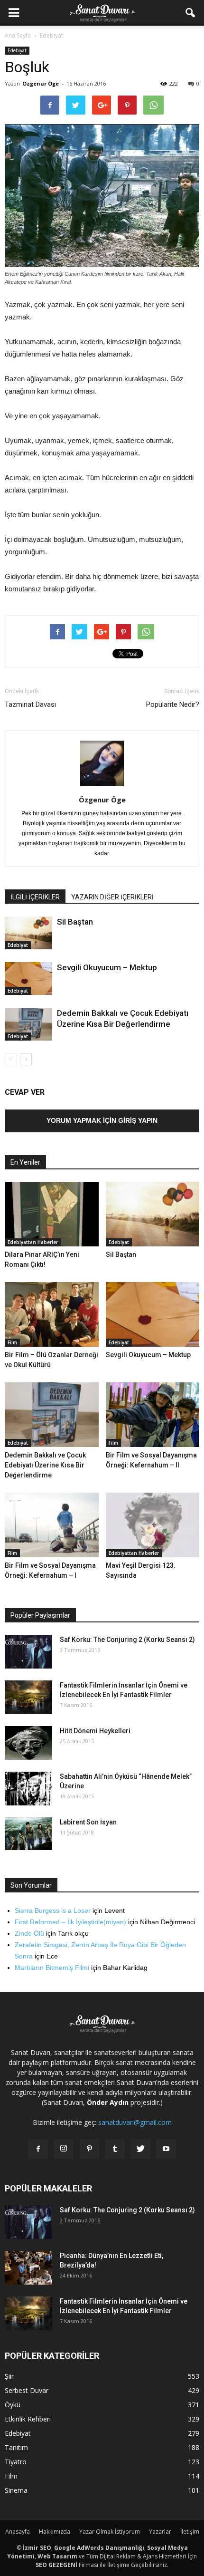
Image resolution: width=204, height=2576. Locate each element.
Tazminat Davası (30, 704)
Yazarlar (160, 2532)
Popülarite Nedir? (173, 704)
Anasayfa (18, 2532)
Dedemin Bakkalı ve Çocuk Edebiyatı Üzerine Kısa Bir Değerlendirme (45, 1465)
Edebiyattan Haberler (33, 1242)
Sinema (16, 2490)
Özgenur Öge (41, 83)
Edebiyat (17, 50)
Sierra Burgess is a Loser (53, 1910)
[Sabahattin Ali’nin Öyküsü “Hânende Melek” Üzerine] (28, 1789)
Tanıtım (16, 2447)
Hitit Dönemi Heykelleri (95, 1731)
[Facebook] (38, 2149)
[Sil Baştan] (28, 933)
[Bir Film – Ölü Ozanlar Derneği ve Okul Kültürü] (52, 1314)
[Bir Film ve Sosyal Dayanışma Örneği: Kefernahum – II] (153, 1415)
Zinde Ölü (29, 1933)
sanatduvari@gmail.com (135, 2122)
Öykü (13, 2405)
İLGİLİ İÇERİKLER (35, 897)
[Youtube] (166, 2149)
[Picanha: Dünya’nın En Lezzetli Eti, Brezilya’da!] (28, 2268)
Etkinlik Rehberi (28, 2419)
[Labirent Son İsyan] (28, 1834)
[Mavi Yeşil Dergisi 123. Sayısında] (153, 1525)
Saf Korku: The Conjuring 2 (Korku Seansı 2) (127, 1640)
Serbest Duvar (27, 2390)
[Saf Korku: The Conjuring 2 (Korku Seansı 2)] (28, 1652)
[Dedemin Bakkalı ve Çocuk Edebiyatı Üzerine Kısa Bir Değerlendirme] (28, 1024)
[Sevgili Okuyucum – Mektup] (28, 979)
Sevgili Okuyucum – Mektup (107, 967)
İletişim (190, 2532)
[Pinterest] (89, 2149)
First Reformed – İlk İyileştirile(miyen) (70, 1922)
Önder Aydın (108, 2102)
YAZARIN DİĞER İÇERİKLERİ (112, 897)
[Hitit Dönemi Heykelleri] (28, 1743)
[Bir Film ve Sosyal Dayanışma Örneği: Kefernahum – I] (52, 1525)
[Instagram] (64, 2149)
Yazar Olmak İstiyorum (110, 2532)
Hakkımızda (55, 2532)
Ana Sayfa (18, 35)
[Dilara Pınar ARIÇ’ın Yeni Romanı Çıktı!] (52, 1214)
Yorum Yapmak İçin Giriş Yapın (102, 1120)
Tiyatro (16, 2462)
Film (12, 1342)
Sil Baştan (75, 922)
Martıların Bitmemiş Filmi (52, 1968)
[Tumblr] (115, 2149)
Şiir (9, 2376)
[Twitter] (140, 2149)
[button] (191, 13)
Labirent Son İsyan (88, 1822)
